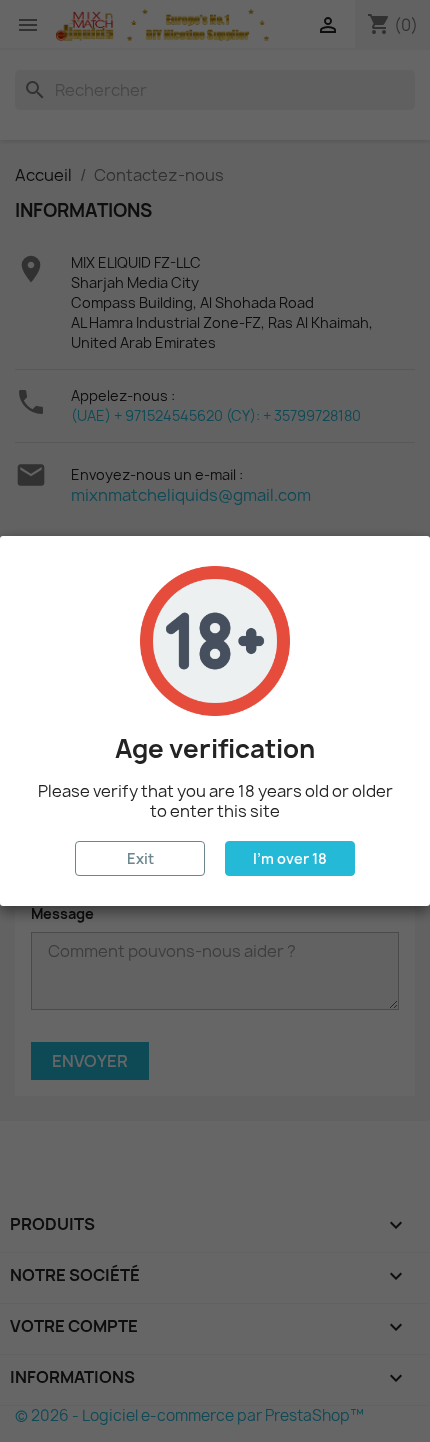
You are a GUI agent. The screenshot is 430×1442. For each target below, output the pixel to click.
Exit (140, 858)
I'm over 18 (290, 858)
